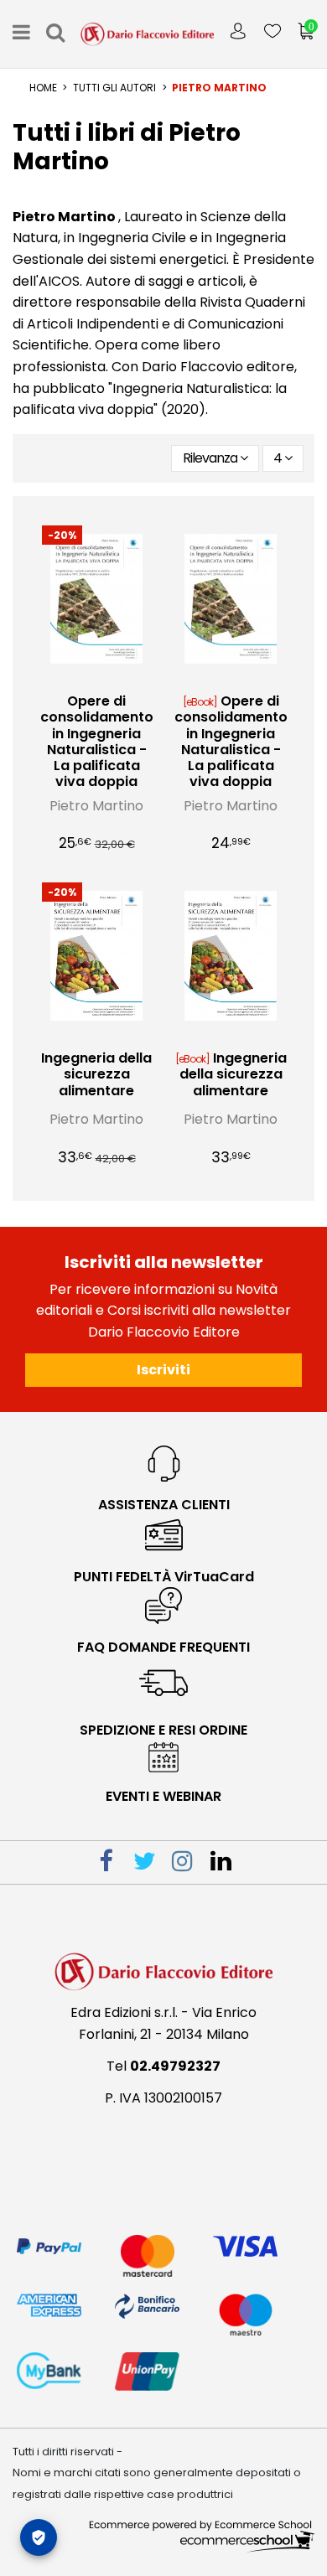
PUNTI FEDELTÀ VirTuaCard (164, 1577)
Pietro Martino (96, 806)
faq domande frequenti (163, 1647)
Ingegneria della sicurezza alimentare (96, 1074)
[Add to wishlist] (83, 678)
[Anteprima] (110, 678)
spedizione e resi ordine (163, 1730)
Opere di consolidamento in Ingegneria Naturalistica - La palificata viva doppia (97, 741)
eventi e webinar (163, 1796)
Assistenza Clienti (164, 1505)
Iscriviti (163, 1370)
